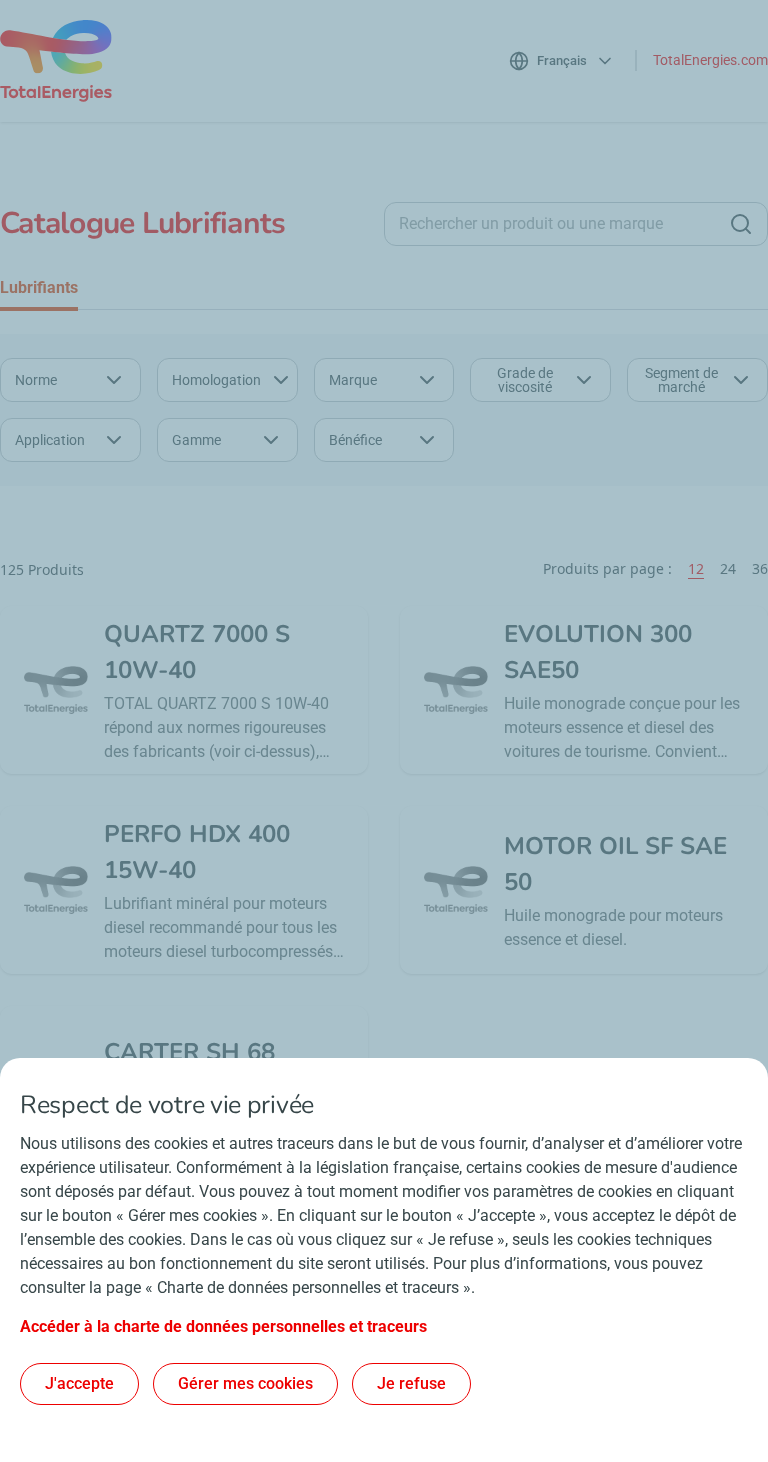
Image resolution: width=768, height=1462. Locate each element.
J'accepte (79, 1383)
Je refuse (411, 1383)
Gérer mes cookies (245, 1383)
